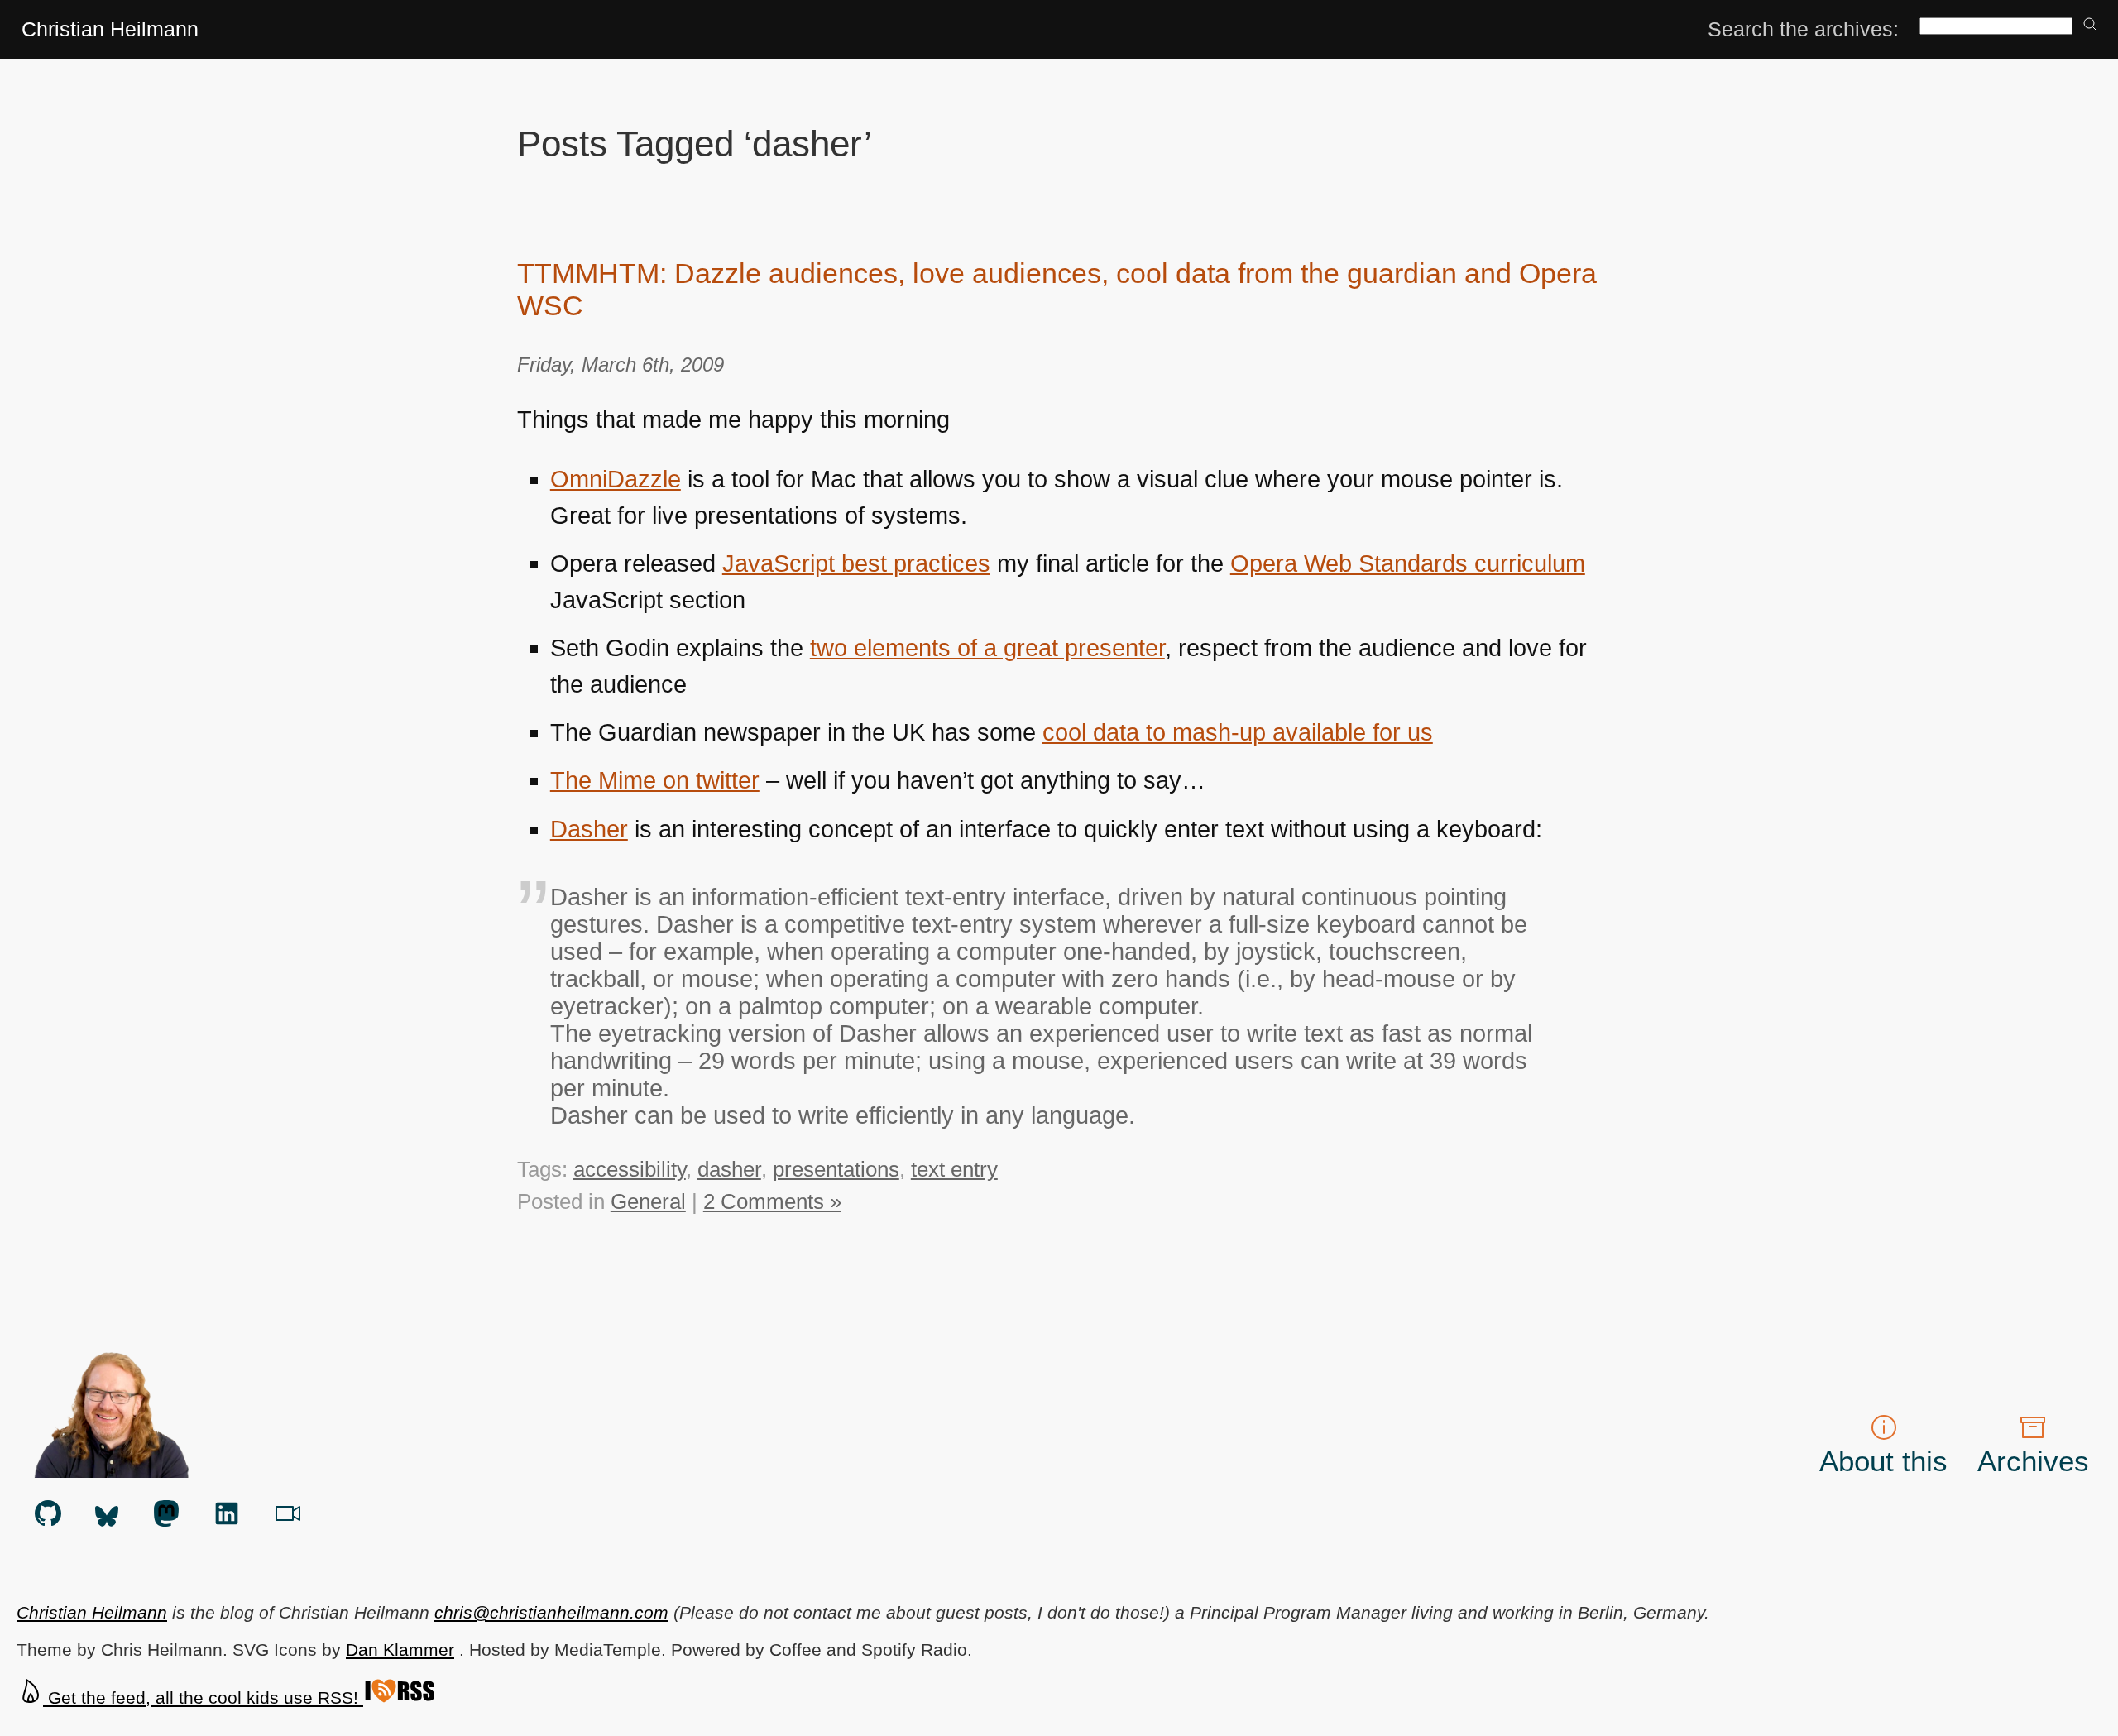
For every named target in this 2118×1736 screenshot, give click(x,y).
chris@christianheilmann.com (551, 1612)
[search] (2090, 25)
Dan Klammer (400, 1650)
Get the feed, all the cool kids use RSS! (203, 1698)
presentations (836, 1169)
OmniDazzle (616, 479)
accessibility (630, 1169)
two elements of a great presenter (987, 648)
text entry (954, 1169)
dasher (729, 1169)
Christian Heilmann (110, 29)
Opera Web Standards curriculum (1408, 563)
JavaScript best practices (856, 563)
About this (1883, 1461)
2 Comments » (772, 1201)
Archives (2033, 1461)
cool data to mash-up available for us (1238, 732)
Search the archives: (1803, 29)
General (648, 1201)
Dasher (589, 829)
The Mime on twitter (655, 780)
